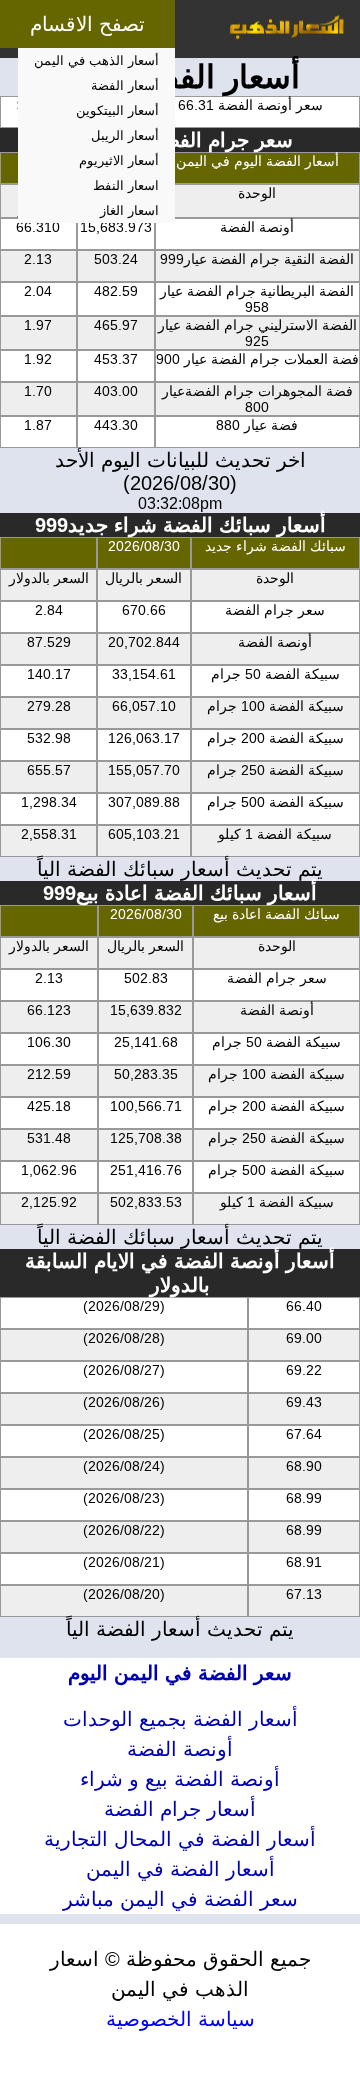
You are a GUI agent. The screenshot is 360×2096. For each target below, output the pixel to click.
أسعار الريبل (125, 135)
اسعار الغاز (129, 210)
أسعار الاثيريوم (119, 160)
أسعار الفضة (125, 85)
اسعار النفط (126, 185)
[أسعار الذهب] (287, 29)
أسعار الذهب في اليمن (96, 60)
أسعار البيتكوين (117, 110)
